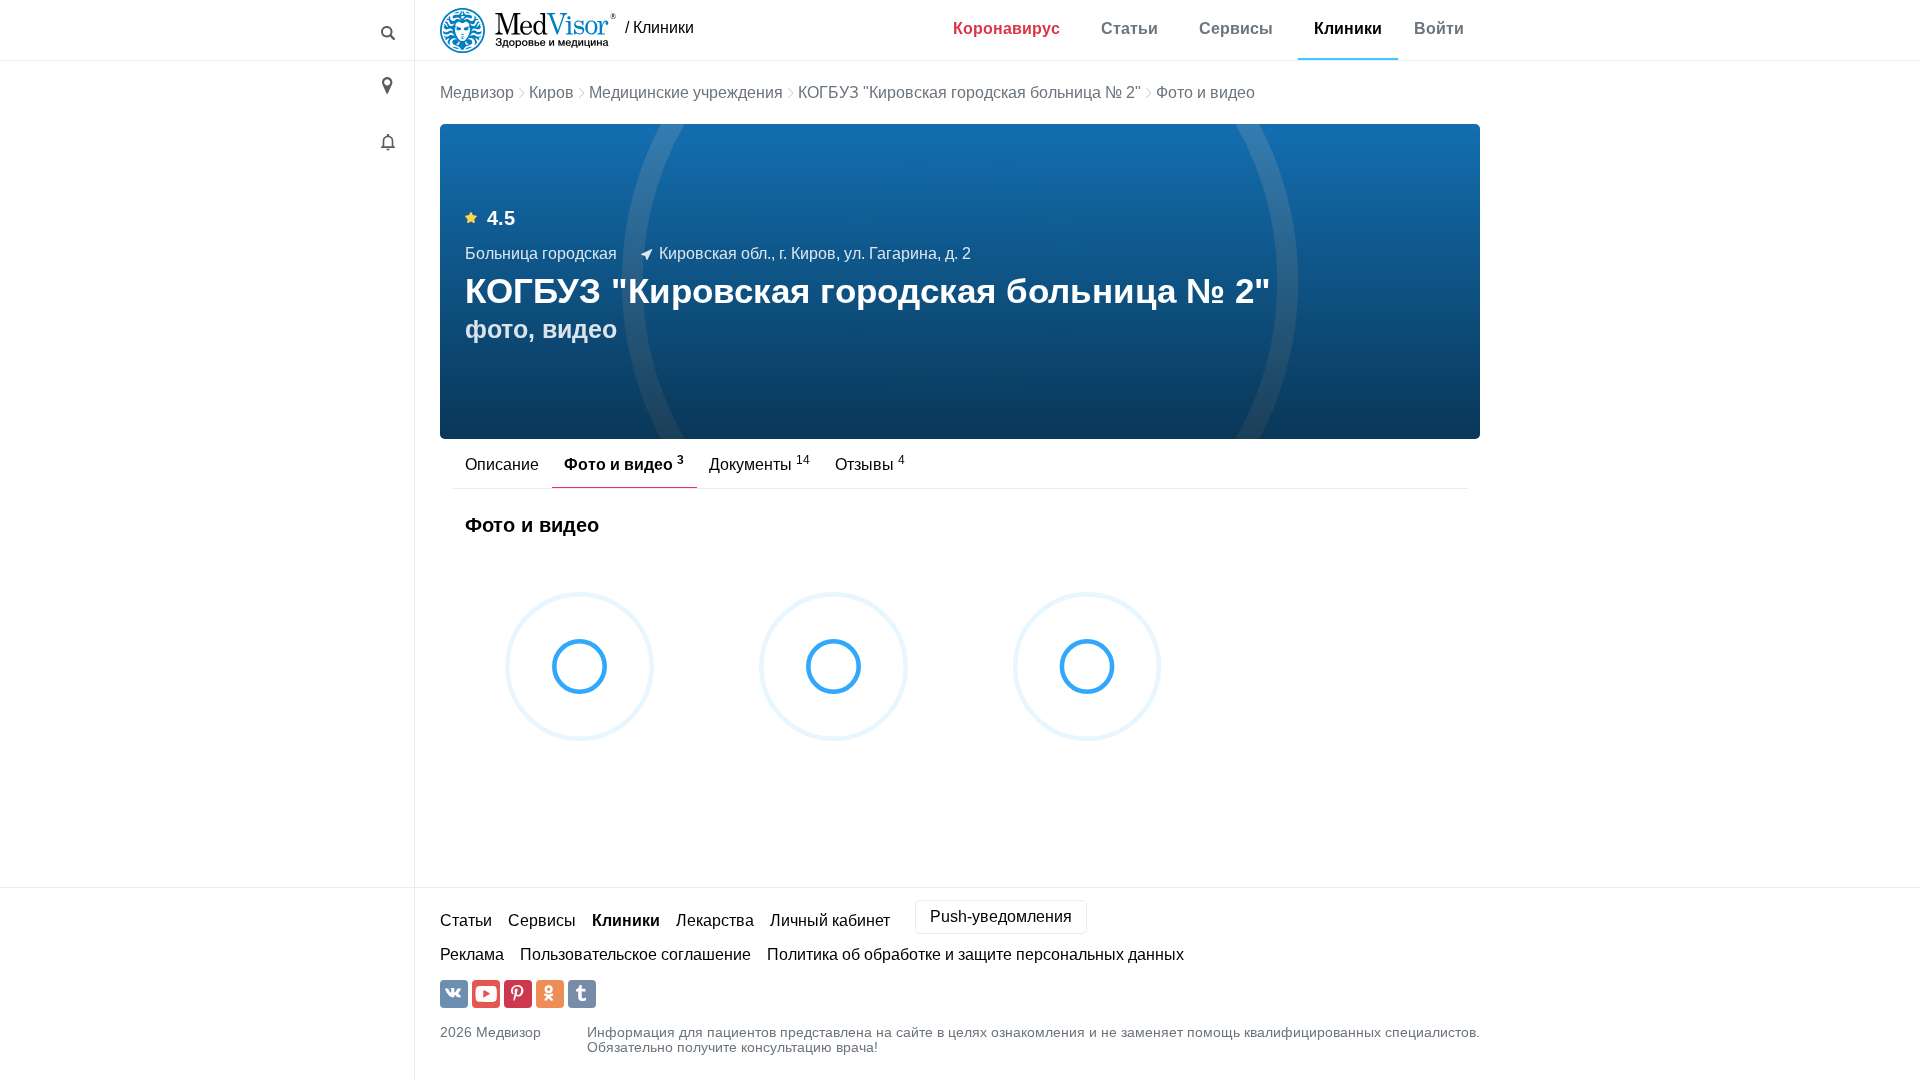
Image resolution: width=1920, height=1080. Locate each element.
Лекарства (715, 920)
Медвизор (477, 92)
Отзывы (870, 463)
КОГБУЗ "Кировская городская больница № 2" (969, 92)
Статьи (1129, 28)
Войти (1439, 28)
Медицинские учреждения (686, 92)
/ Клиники (659, 27)
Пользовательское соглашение (635, 954)
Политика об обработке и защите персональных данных (975, 954)
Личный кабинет (830, 920)
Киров (551, 92)
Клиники (1348, 28)
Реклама (472, 954)
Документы (759, 463)
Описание (502, 464)
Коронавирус (1006, 28)
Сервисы (1236, 28)
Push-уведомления (1001, 916)
